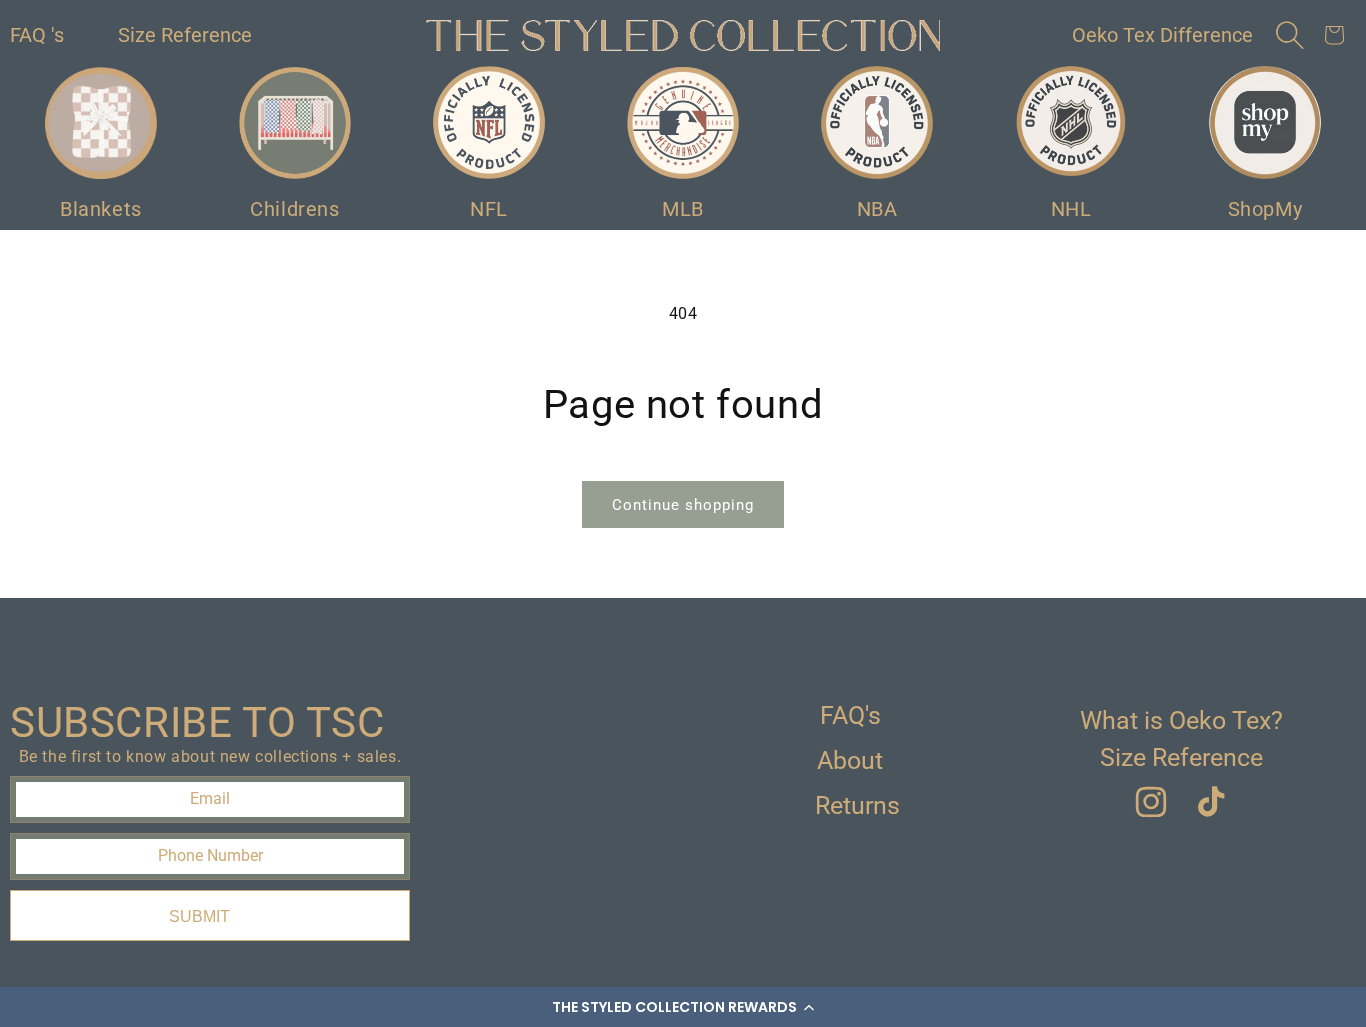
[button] (683, 1007)
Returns (857, 805)
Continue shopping (683, 505)
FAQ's (850, 715)
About (850, 760)
